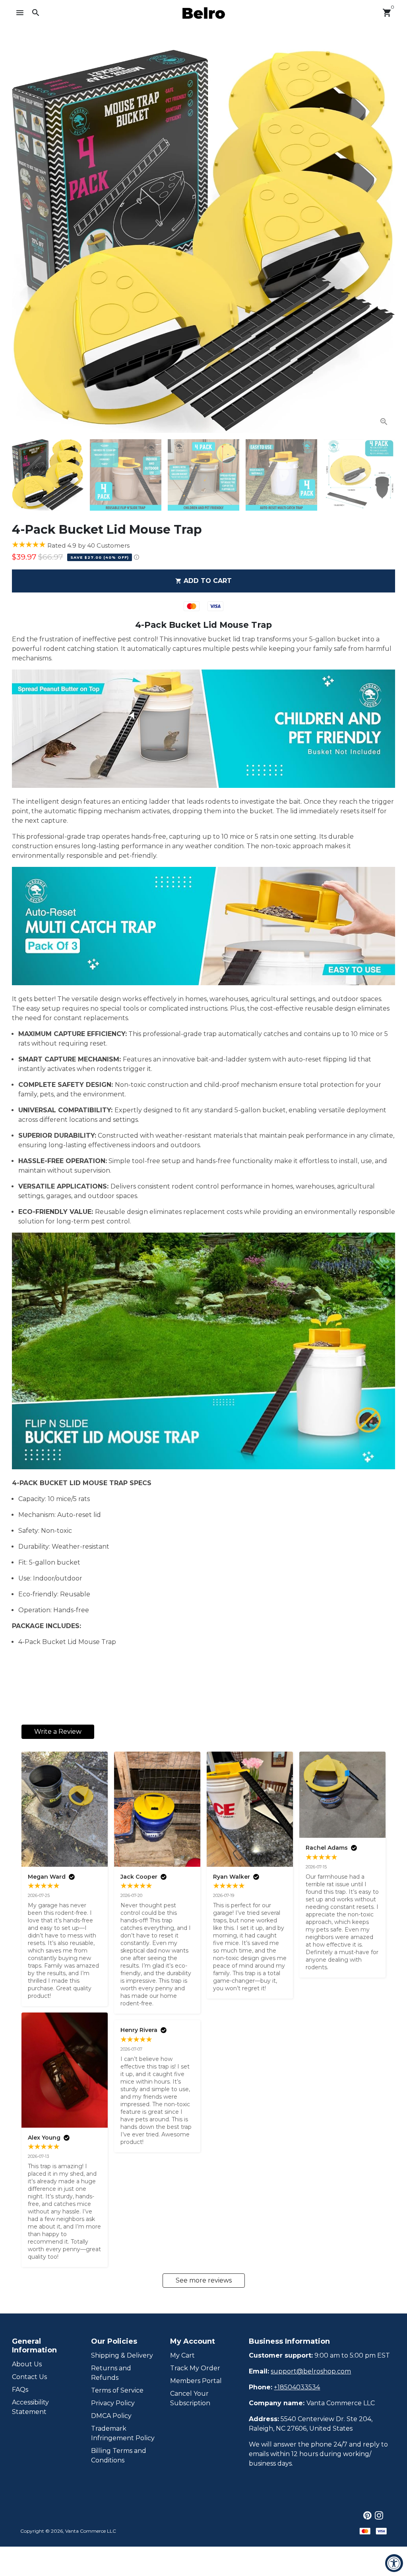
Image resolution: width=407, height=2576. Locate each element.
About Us (27, 2364)
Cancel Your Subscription (190, 2398)
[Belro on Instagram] (379, 2515)
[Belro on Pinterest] (367, 2515)
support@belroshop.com (311, 2371)
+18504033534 (297, 2387)
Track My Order (195, 2368)
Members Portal (196, 2381)
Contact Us (29, 2377)
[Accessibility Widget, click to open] (394, 2563)
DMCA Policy (111, 2416)
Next (384, 241)
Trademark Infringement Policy (123, 2433)
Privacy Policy (113, 2403)
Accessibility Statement (30, 2407)
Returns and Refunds (111, 2373)
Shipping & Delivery (122, 2355)
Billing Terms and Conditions (119, 2455)
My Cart (182, 2355)
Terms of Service (117, 2390)
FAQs (20, 2390)
